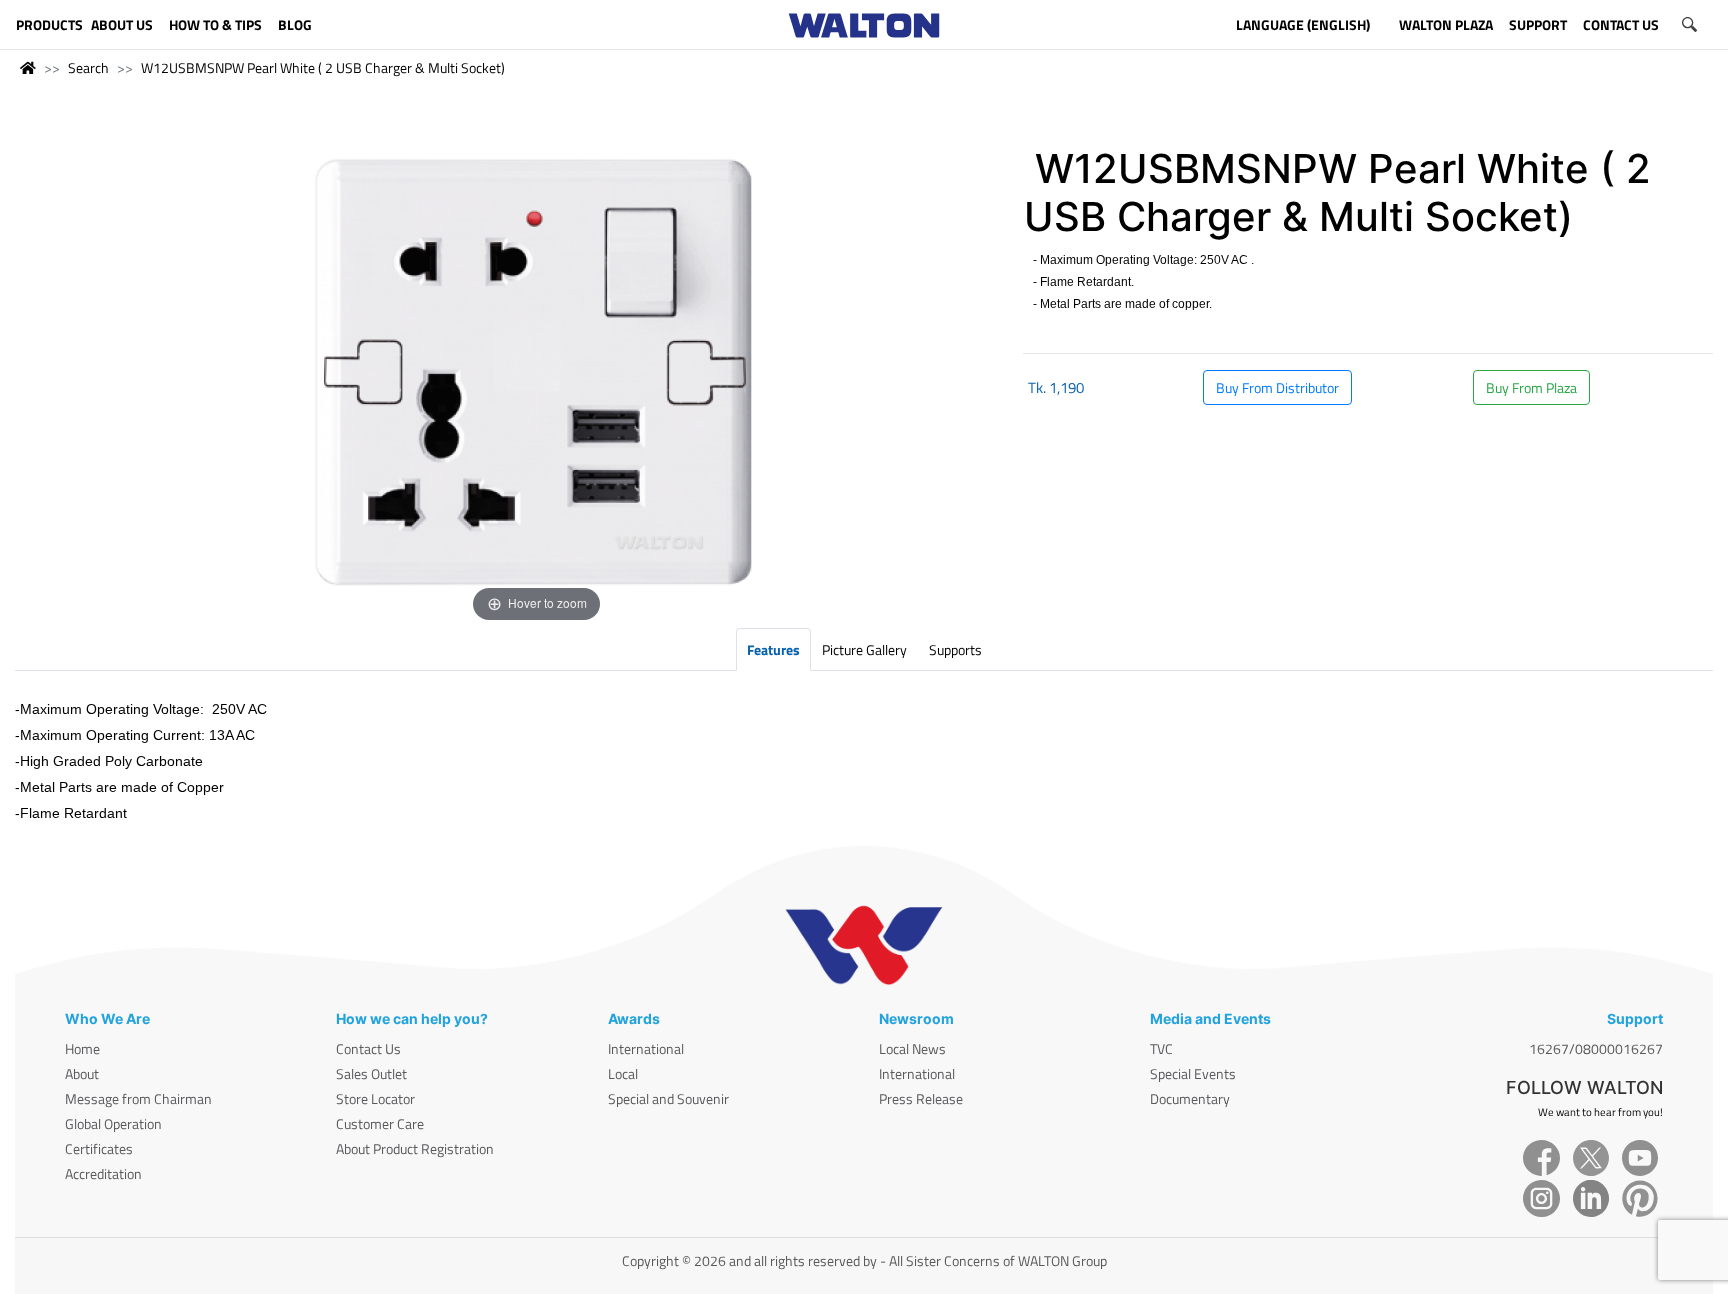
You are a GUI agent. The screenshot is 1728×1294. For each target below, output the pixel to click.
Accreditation (103, 1173)
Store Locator (375, 1098)
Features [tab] (773, 649)
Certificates (99, 1148)
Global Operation (113, 1123)
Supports (955, 649)
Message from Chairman (138, 1098)
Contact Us (368, 1048)
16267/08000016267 (1596, 1048)
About (82, 1073)
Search (88, 67)
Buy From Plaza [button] (1531, 387)
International (646, 1048)
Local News (912, 1048)
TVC (1161, 1048)
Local (623, 1073)
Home (82, 1048)
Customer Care (380, 1123)
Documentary (1190, 1098)
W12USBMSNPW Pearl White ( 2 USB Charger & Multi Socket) (323, 67)
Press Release (921, 1098)
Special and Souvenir (668, 1098)
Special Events (1193, 1073)
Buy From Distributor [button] (1277, 387)
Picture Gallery (864, 649)
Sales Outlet (371, 1073)
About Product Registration (415, 1148)
